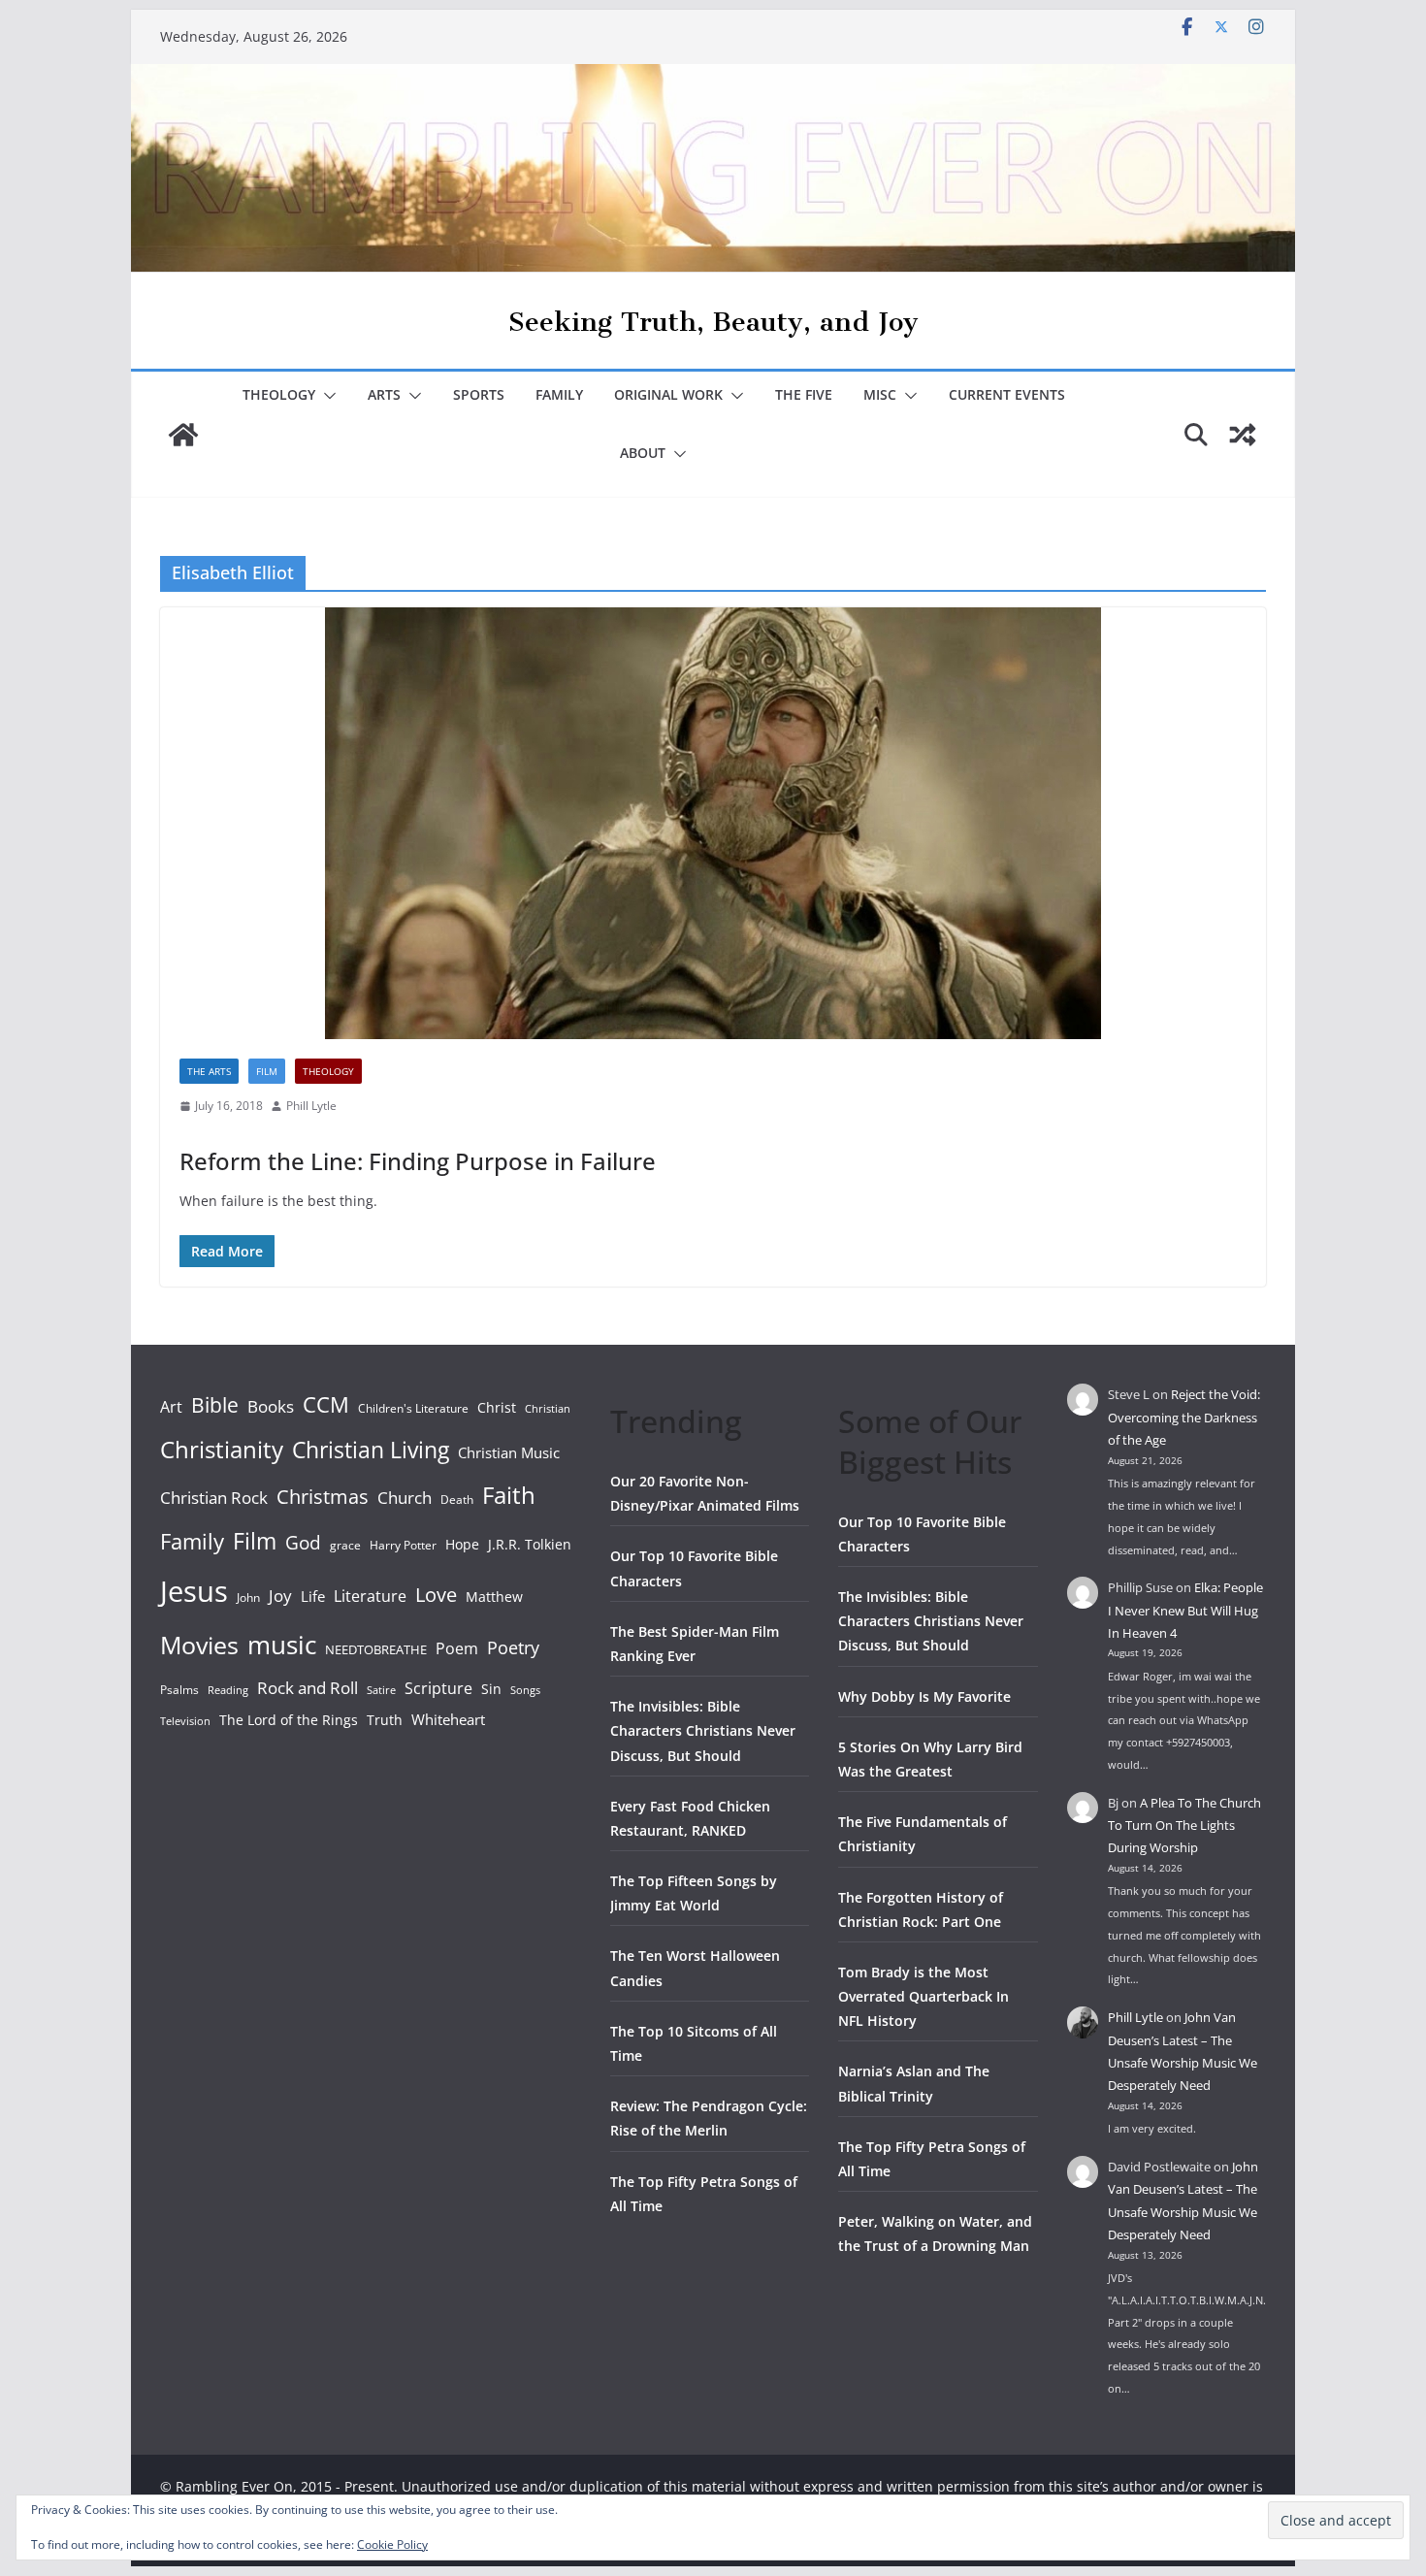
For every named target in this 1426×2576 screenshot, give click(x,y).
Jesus (194, 1591)
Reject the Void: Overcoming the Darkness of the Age (1184, 1417)
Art (171, 1407)
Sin (491, 1689)
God (303, 1543)
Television (185, 1721)
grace (345, 1545)
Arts (384, 394)
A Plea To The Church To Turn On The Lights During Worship (1184, 1826)
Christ (497, 1407)
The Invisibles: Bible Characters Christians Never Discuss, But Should (703, 1730)
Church (405, 1498)
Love (436, 1594)
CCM (326, 1404)
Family (559, 394)
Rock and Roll (308, 1687)
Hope (462, 1544)
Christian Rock (214, 1498)
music (282, 1645)
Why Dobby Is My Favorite (924, 1696)
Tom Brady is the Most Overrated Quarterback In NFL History (924, 1996)
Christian (548, 1409)
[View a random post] (1243, 435)
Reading (228, 1690)
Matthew (494, 1597)
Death (457, 1500)
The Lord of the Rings (289, 1720)
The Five (804, 394)
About (643, 453)
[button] (326, 396)
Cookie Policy (392, 2544)
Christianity (222, 1449)
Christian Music (509, 1452)
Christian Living (371, 1450)
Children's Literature (413, 1408)
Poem (457, 1648)
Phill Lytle (311, 1106)
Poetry (513, 1647)
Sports (479, 394)
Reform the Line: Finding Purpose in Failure (418, 1161)
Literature (370, 1596)
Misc (880, 394)
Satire (381, 1690)
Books (271, 1406)
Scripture (438, 1688)
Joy (280, 1596)
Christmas (323, 1496)
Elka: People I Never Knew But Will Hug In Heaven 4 (1185, 1610)
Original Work (668, 394)
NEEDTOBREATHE (376, 1649)
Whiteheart (448, 1719)
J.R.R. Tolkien (530, 1544)
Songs (525, 1690)
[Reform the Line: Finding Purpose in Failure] (713, 823)
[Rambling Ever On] (713, 78)
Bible (215, 1404)
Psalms (179, 1690)
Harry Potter (403, 1545)
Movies (199, 1645)
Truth (385, 1720)
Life (313, 1596)
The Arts (209, 1071)
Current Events (1007, 394)
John (248, 1598)
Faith (509, 1495)
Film (267, 1071)
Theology (279, 394)
